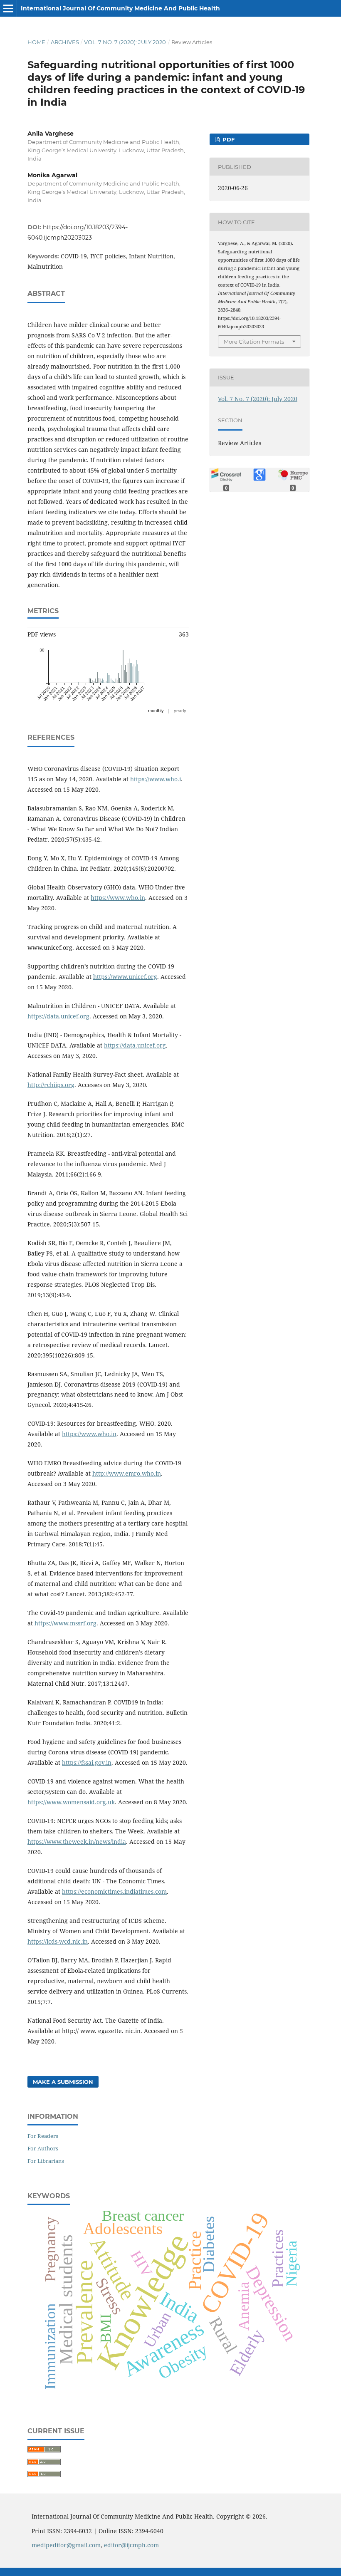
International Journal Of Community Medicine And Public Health (120, 8)
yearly (180, 711)
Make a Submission (63, 2082)
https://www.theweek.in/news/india (77, 1842)
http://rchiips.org (51, 1085)
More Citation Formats (254, 342)
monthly (156, 711)
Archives (65, 42)
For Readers (43, 2136)
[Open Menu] (8, 8)
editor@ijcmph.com (131, 2545)
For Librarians (46, 2161)
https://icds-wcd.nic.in (58, 1941)
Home (36, 42)
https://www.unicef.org (125, 977)
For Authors (43, 2148)
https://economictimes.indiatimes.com (114, 1891)
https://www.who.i (156, 779)
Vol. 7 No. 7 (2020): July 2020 (125, 42)
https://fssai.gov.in (87, 1762)
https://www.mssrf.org (65, 1623)
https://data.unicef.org (58, 1016)
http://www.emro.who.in (127, 1473)
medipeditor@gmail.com (66, 2545)
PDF (228, 139)
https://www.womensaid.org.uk (71, 1802)
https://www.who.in (118, 898)
